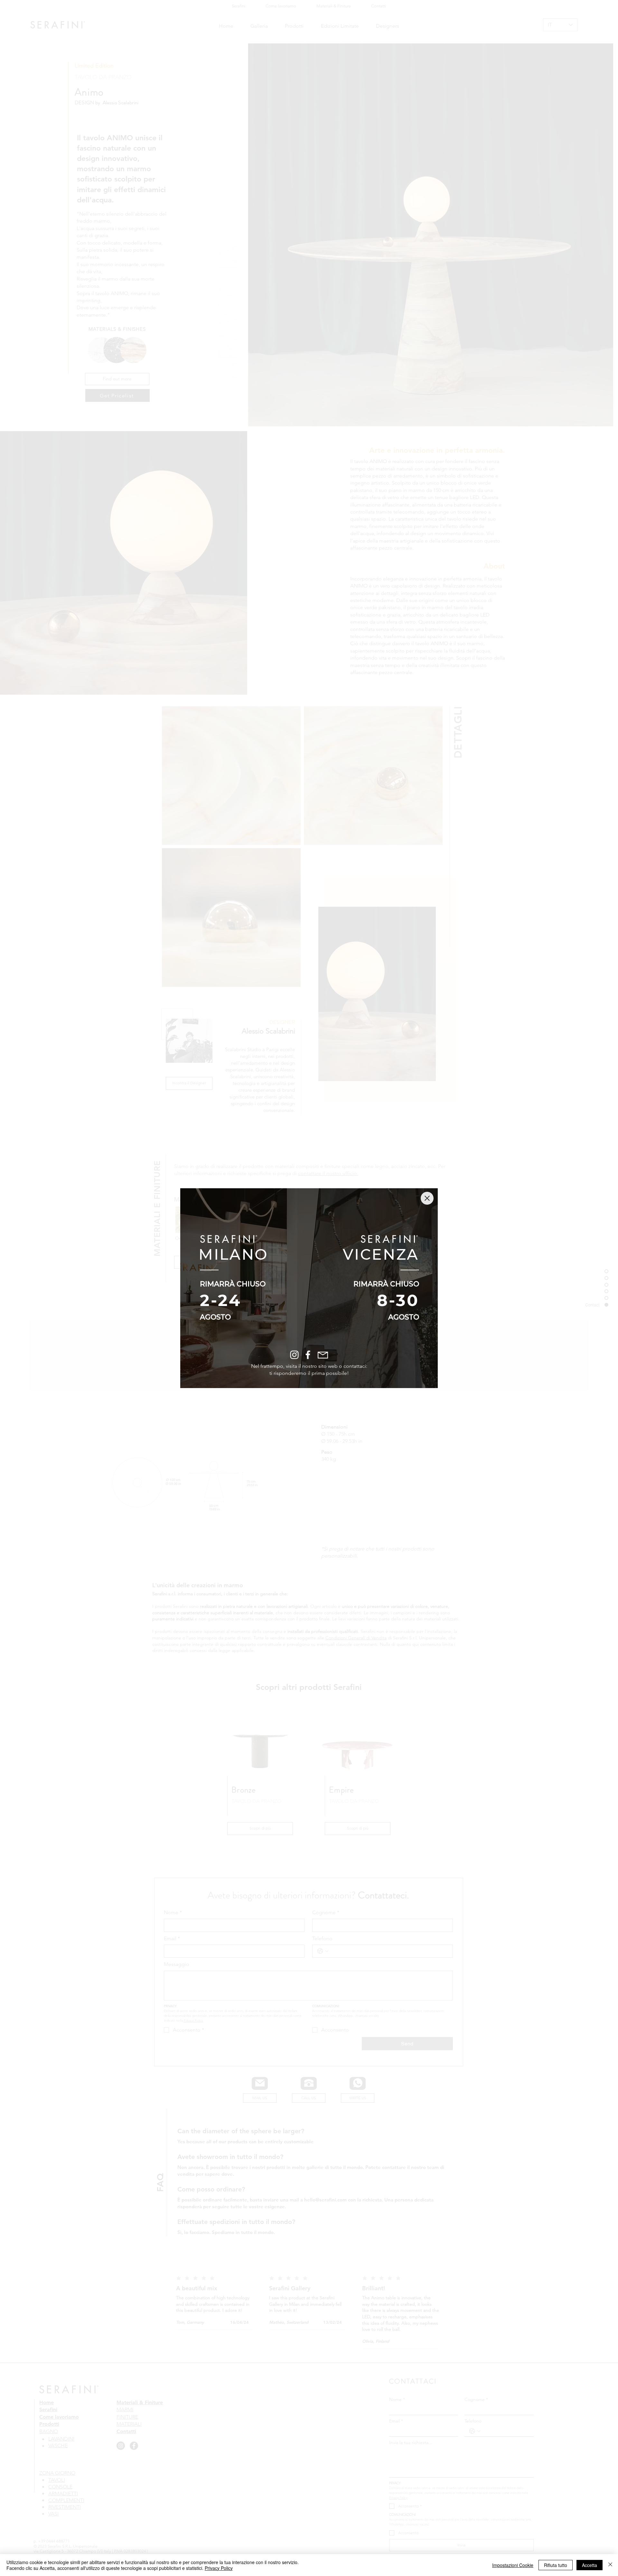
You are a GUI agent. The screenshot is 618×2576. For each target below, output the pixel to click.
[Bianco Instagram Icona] (294, 1355)
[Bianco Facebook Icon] (308, 1355)
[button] (427, 1198)
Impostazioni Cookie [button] (513, 2565)
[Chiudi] (610, 2565)
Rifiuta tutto (556, 2565)
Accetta (590, 2565)
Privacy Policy (219, 2568)
